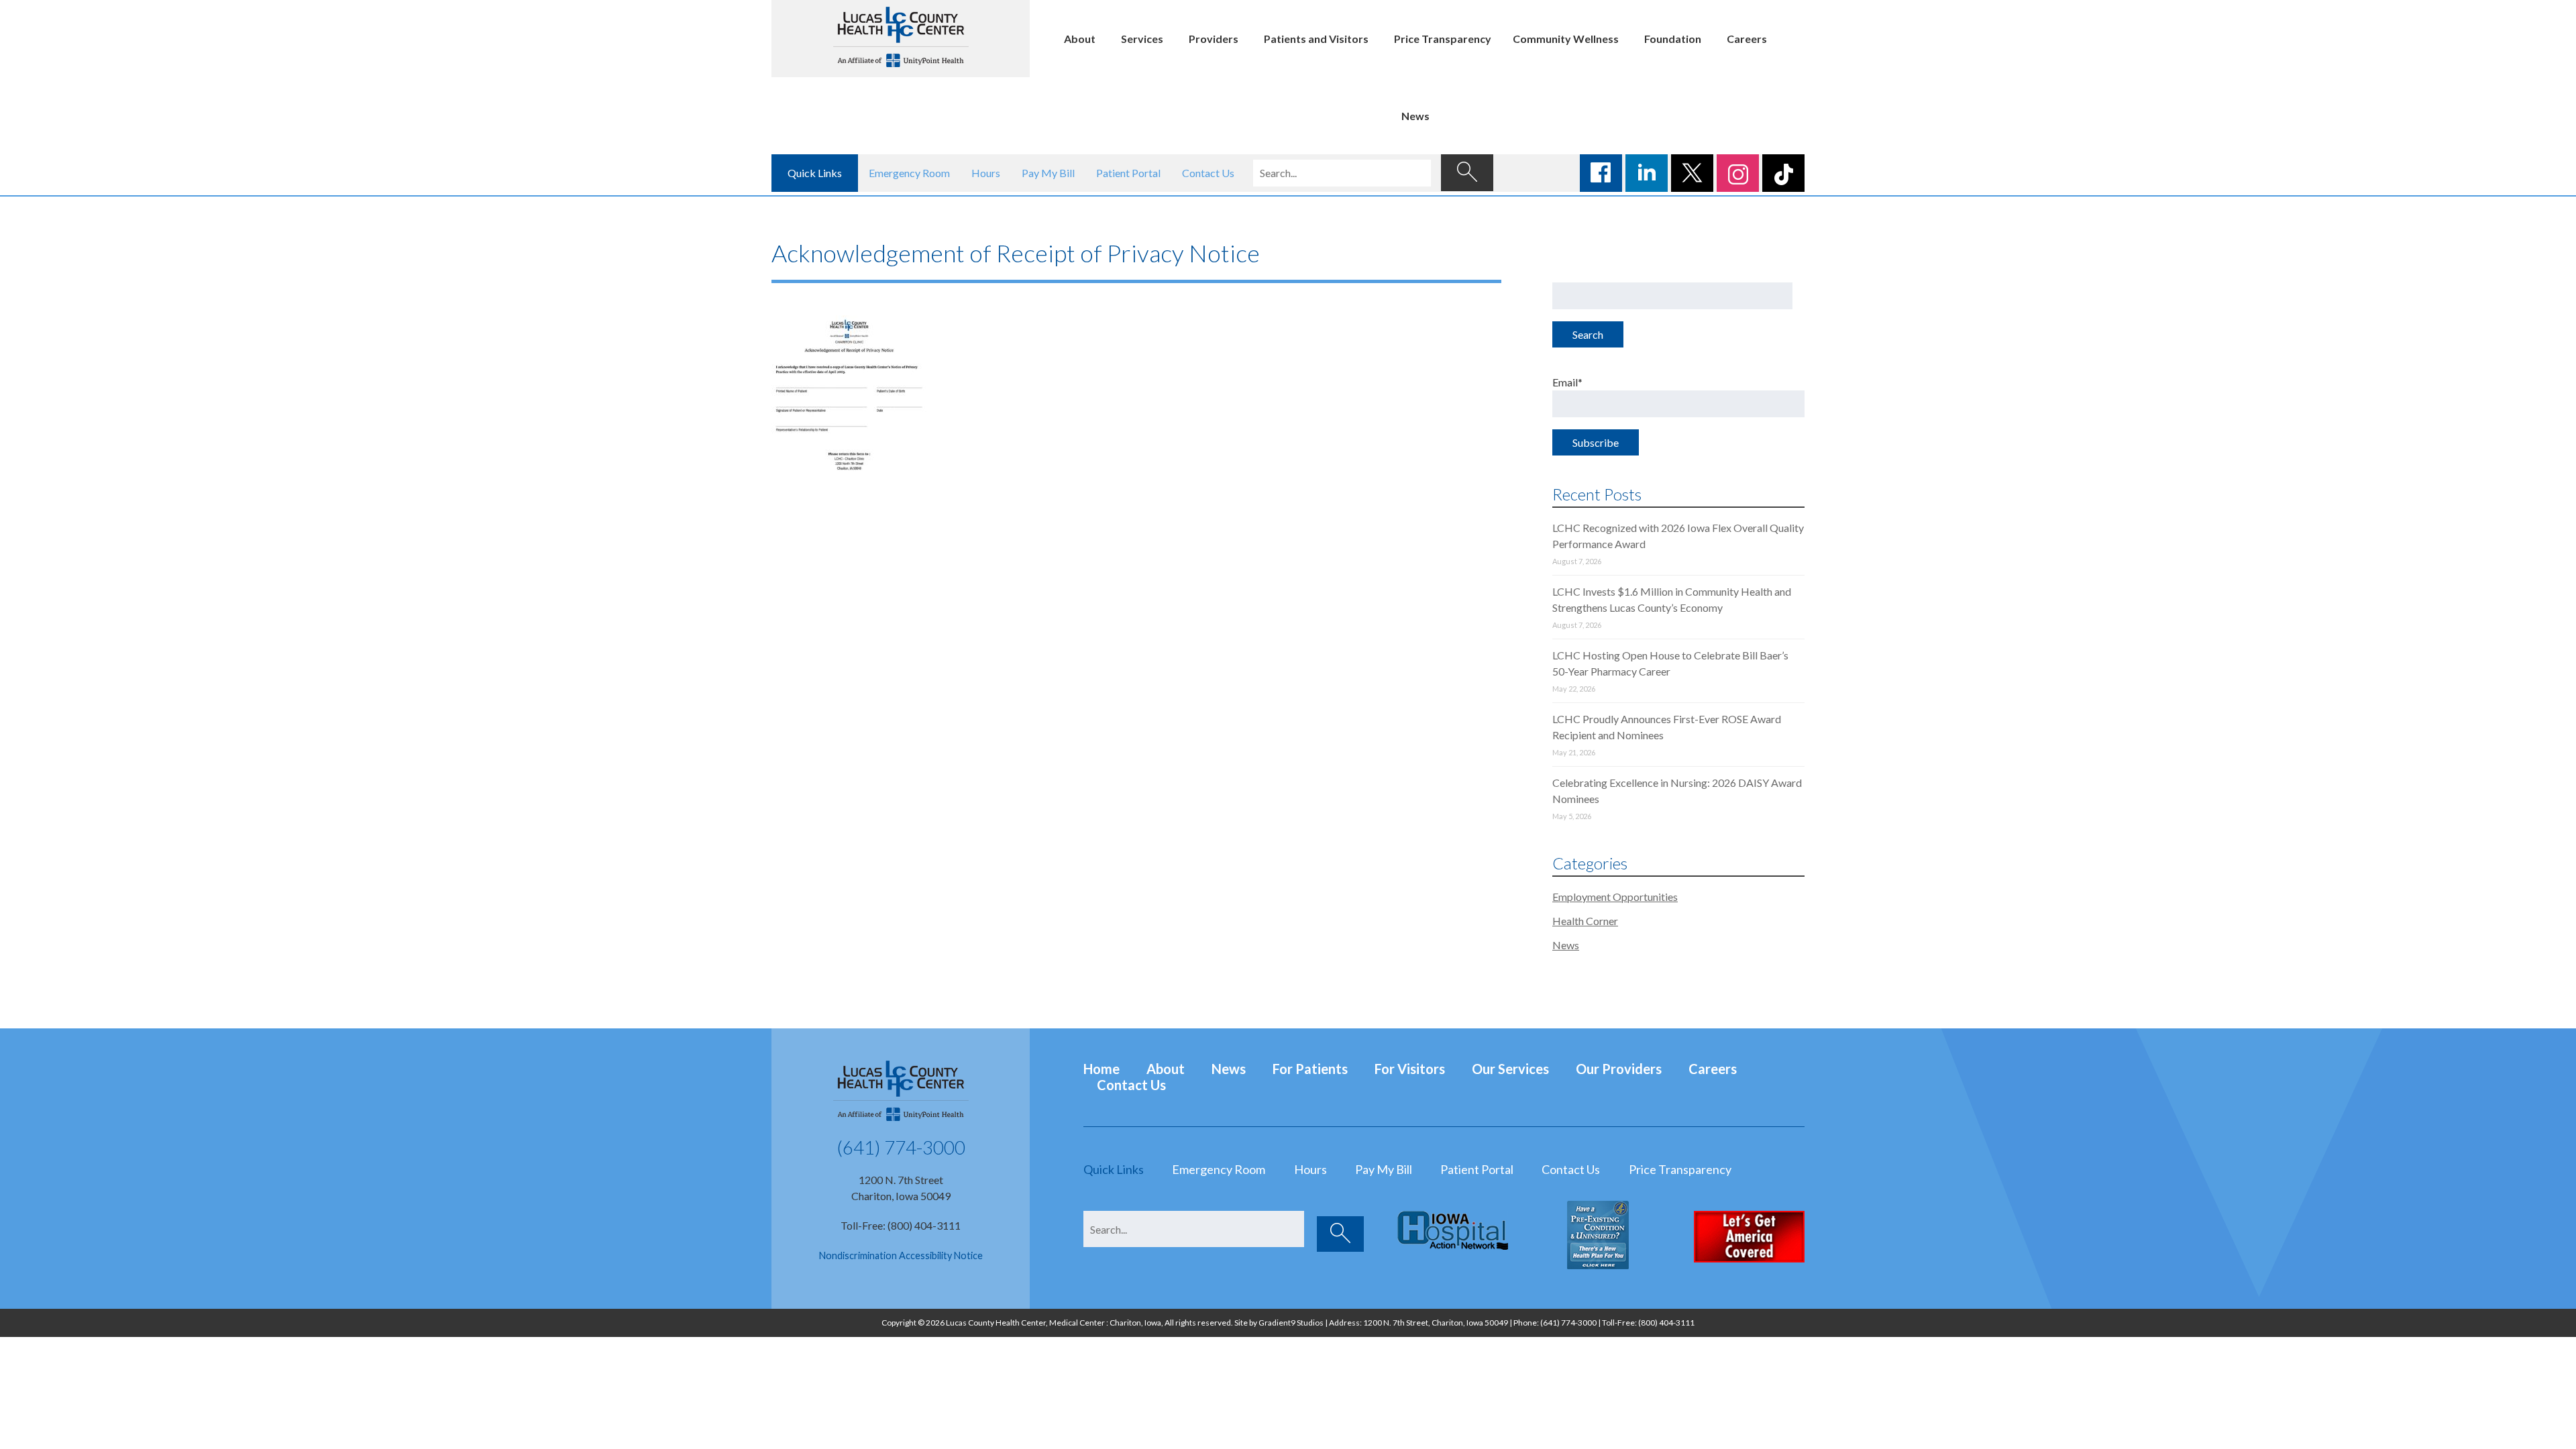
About (1080, 39)
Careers (1747, 39)
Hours (986, 173)
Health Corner (1585, 921)
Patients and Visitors (1316, 39)
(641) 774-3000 (901, 1147)
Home (1102, 1069)
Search (1588, 334)
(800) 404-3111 (1666, 1323)
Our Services (1510, 1069)
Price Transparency (1443, 39)
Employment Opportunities (1615, 897)
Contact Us (1208, 173)
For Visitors (1410, 1069)
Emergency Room (909, 173)
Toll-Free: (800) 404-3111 (901, 1225)
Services (1142, 39)
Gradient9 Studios (1291, 1323)
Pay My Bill (1048, 173)
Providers (1214, 39)
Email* (1567, 382)
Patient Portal (1128, 173)
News (1415, 116)
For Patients (1310, 1069)
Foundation (1673, 39)
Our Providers (1619, 1069)
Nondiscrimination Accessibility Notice (901, 1255)
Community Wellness (1566, 39)
